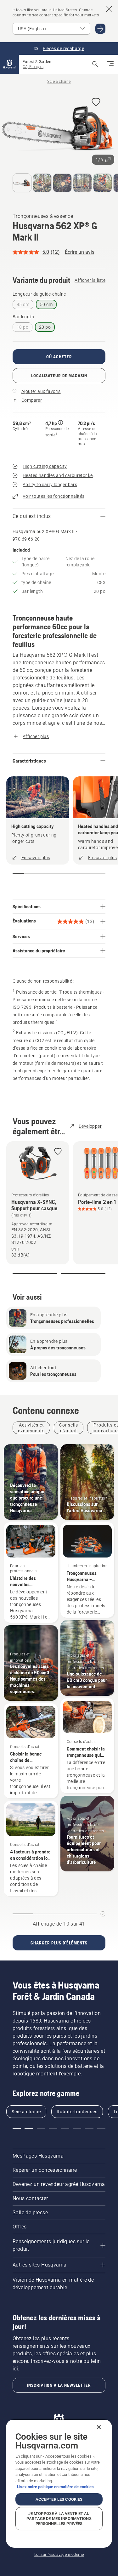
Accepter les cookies (59, 2499)
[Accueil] (9, 64)
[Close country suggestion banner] (109, 9)
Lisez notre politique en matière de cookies (55, 2487)
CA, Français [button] (33, 67)
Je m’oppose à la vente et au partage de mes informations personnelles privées (59, 2519)
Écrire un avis (80, 252)
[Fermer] (99, 2427)
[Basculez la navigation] (110, 64)
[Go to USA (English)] (100, 29)
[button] (96, 102)
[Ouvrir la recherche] (95, 64)
